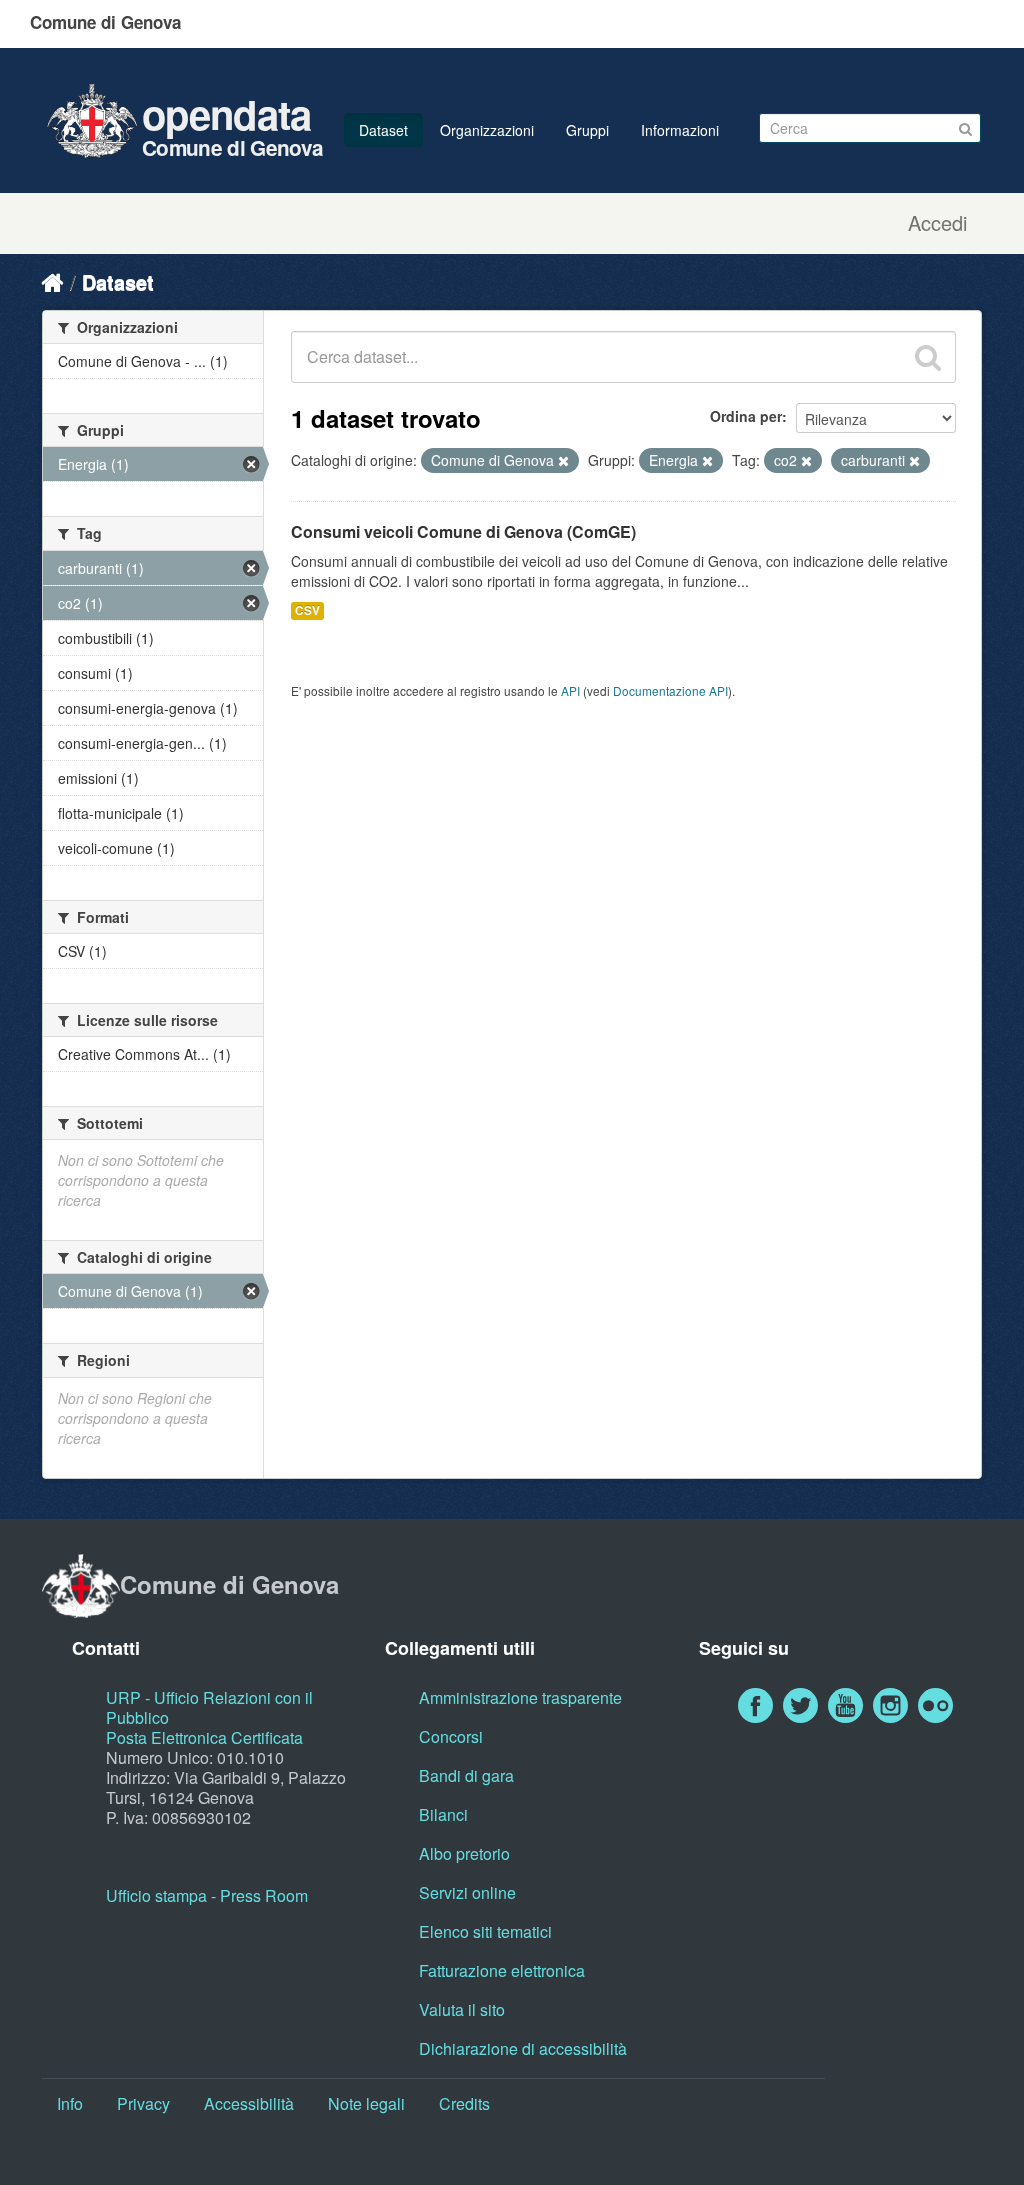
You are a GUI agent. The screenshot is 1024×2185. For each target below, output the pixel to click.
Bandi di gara (466, 1775)
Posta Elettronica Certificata (204, 1737)
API (570, 690)
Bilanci (443, 1814)
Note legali (366, 2103)
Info (70, 2103)
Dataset (383, 130)
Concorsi (451, 1736)
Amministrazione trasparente (520, 1697)
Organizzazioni (487, 130)
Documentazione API (670, 690)
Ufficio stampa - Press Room (207, 1895)
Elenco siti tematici (485, 1931)
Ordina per (746, 416)
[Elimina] (563, 461)
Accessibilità (249, 2103)
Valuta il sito (462, 2009)
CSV (307, 610)
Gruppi (587, 130)
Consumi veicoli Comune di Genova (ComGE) (463, 531)
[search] (928, 357)
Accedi (937, 223)
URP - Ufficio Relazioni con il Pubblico (209, 1707)
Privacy (143, 2103)
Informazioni (680, 130)
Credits (464, 2103)
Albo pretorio (464, 1853)
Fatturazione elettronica (502, 1970)
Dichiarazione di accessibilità (523, 2048)
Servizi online (467, 1892)
